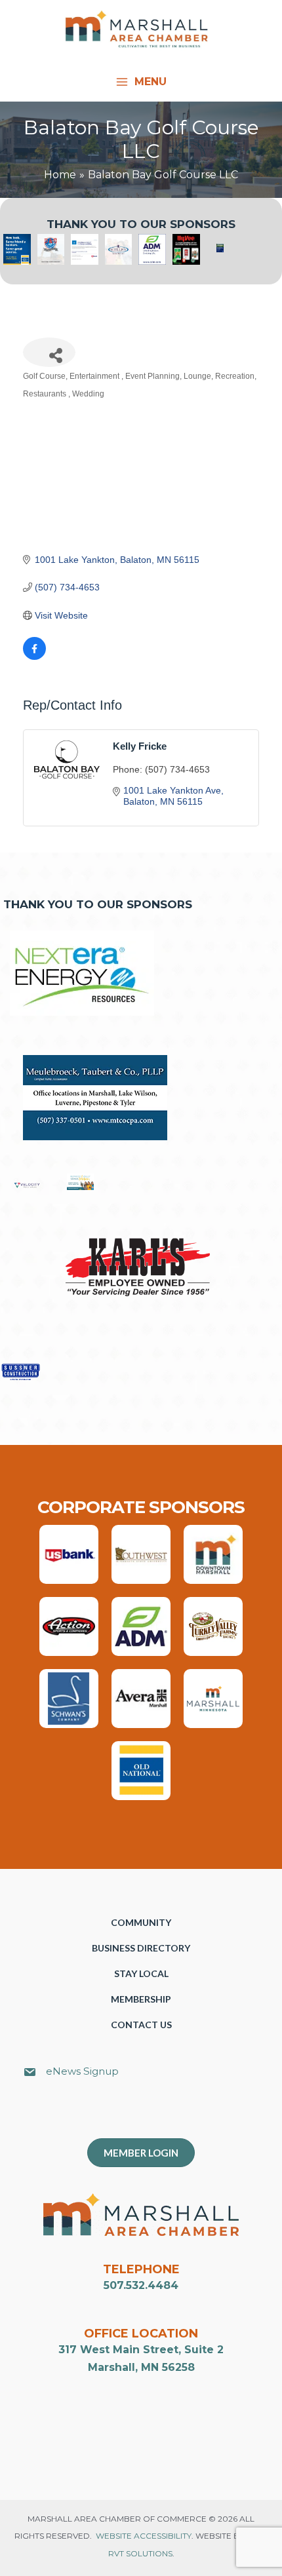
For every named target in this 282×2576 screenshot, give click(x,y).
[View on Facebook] (34, 657)
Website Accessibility (144, 2536)
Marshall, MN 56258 (141, 2367)
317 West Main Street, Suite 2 (141, 2350)
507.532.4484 (141, 2285)
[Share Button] (49, 352)
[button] (148, 2115)
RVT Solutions (140, 2553)
